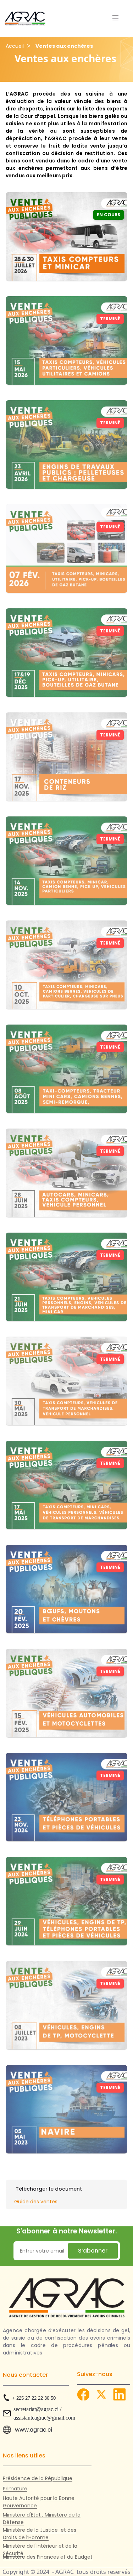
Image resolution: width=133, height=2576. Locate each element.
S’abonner (93, 2251)
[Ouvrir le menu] (115, 18)
